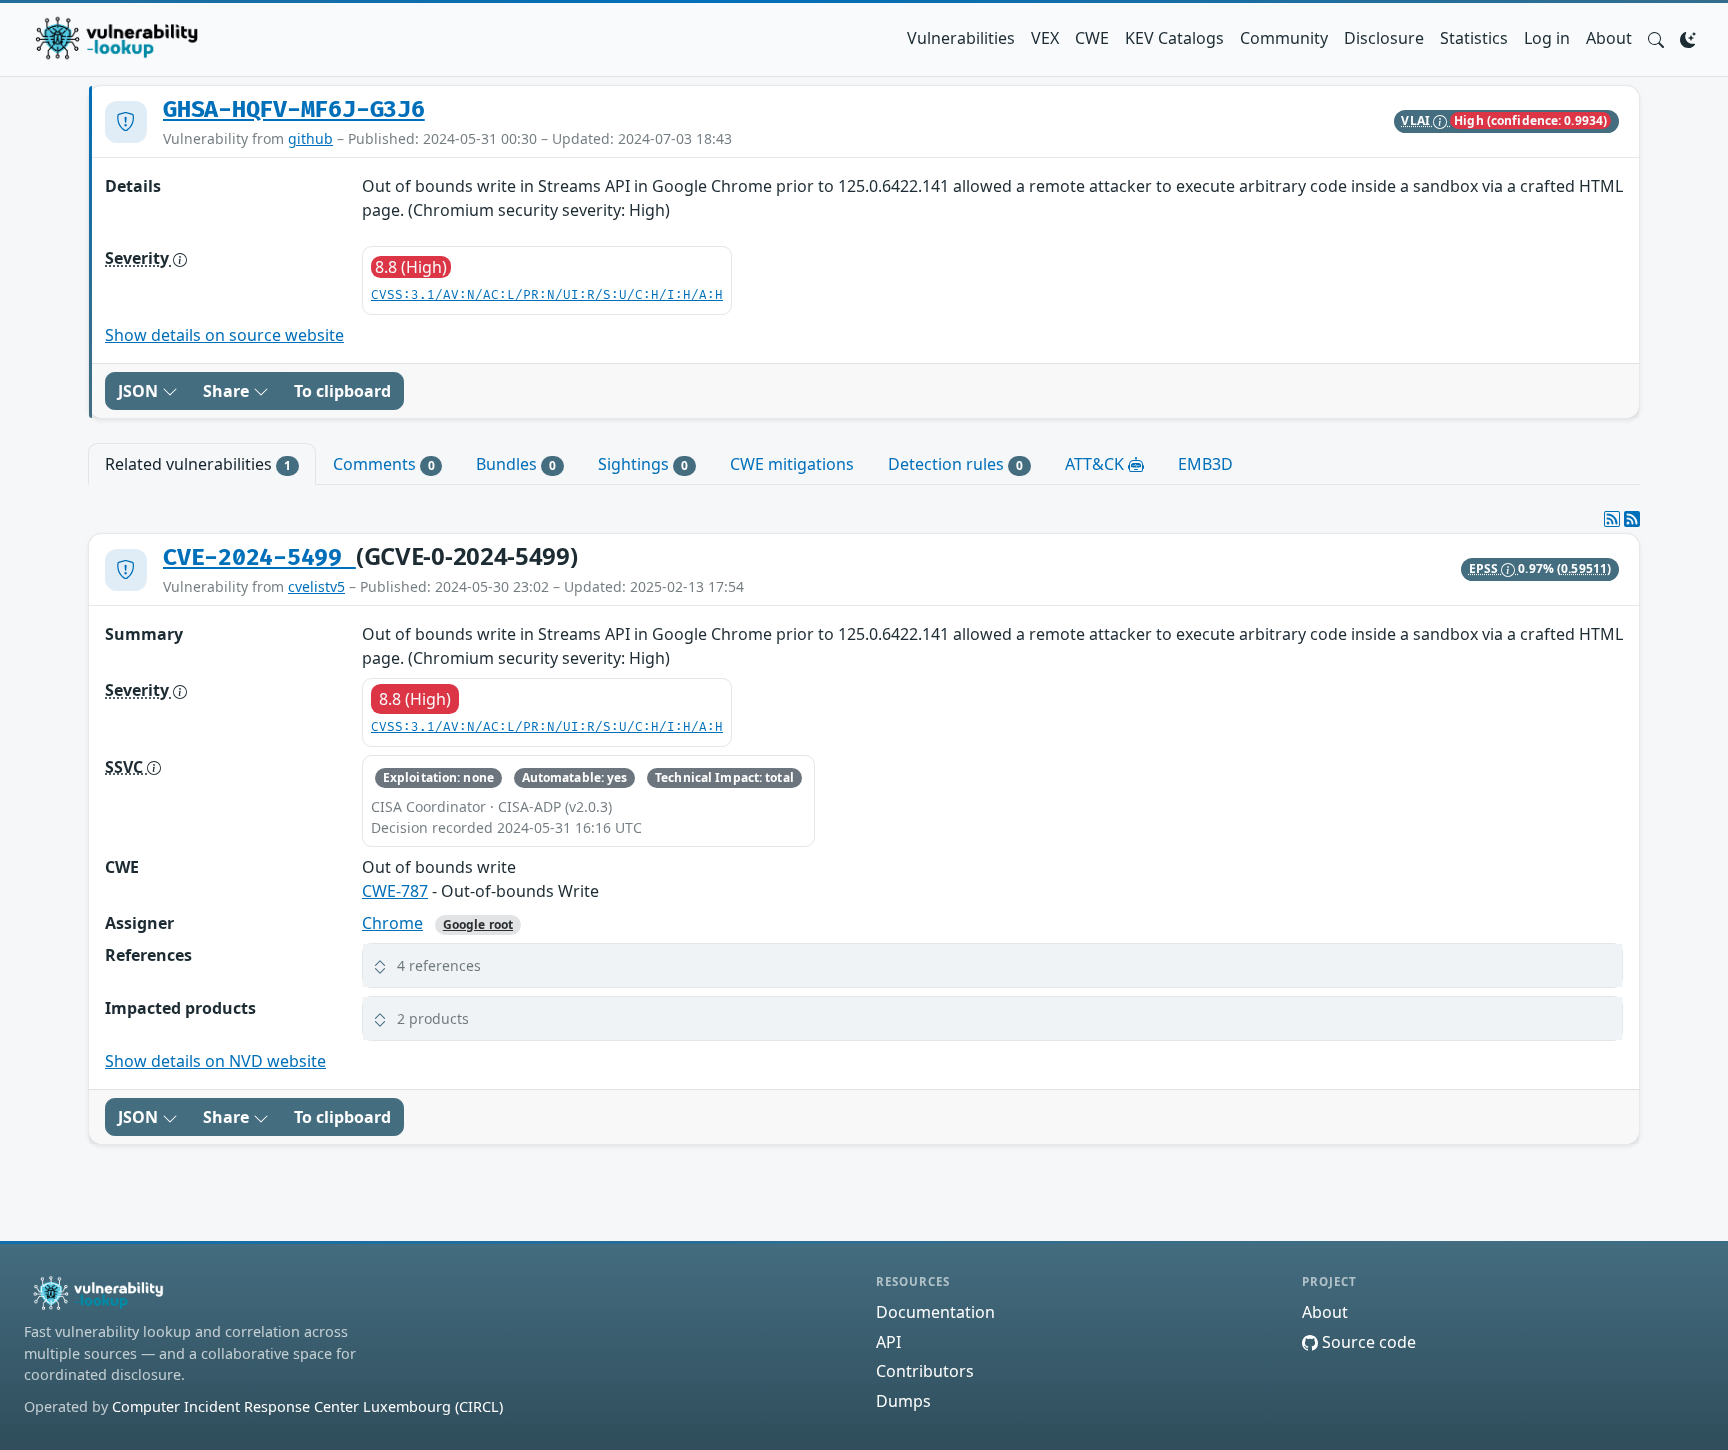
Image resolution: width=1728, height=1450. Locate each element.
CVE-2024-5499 (259, 558)
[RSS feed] (1632, 519)
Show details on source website (224, 335)
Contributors (925, 1371)
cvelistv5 (316, 586)
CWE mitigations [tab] (792, 464)
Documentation (935, 1312)
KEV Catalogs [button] (1174, 38)
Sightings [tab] (643, 464)
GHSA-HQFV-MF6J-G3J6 (294, 110)
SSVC (126, 767)
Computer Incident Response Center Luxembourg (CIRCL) (307, 1406)
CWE (1092, 38)
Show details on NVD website (215, 1061)
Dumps (903, 1401)
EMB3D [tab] (1205, 464)
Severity (139, 258)
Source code (1367, 1342)
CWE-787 (395, 891)
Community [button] (1284, 38)
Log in (1547, 38)
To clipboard (342, 391)
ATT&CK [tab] (1096, 464)
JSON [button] (140, 391)
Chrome (392, 923)
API (888, 1342)
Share (228, 391)
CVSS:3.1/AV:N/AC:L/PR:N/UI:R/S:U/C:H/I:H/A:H (547, 295)
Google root (478, 924)
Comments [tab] (384, 464)
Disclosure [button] (1384, 38)
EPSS (1485, 568)
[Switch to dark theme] (1688, 38)
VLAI (1417, 120)
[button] (1656, 38)
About (1609, 38)
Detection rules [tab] (955, 464)
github (310, 138)
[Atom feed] (1612, 519)
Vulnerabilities (961, 38)
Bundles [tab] (516, 464)
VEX (1045, 38)
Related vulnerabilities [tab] (198, 464)
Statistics (1474, 38)
